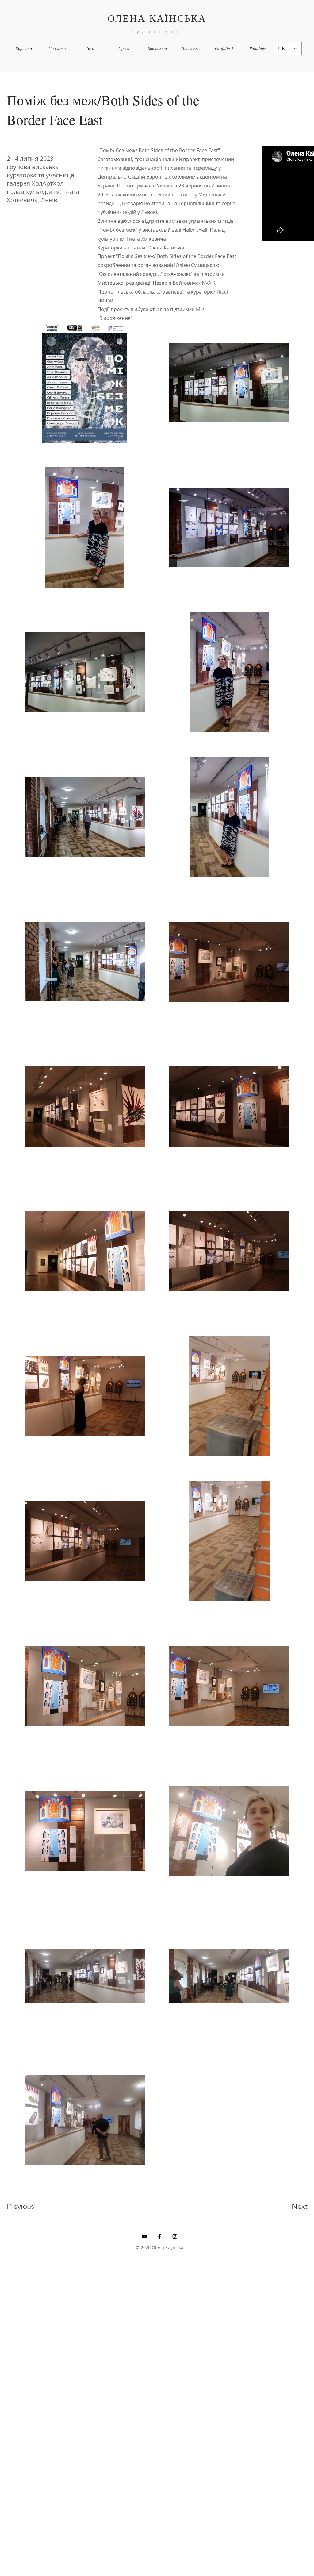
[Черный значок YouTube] (144, 2236)
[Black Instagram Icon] (175, 2236)
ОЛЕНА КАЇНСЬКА (157, 18)
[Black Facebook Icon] (159, 2236)
